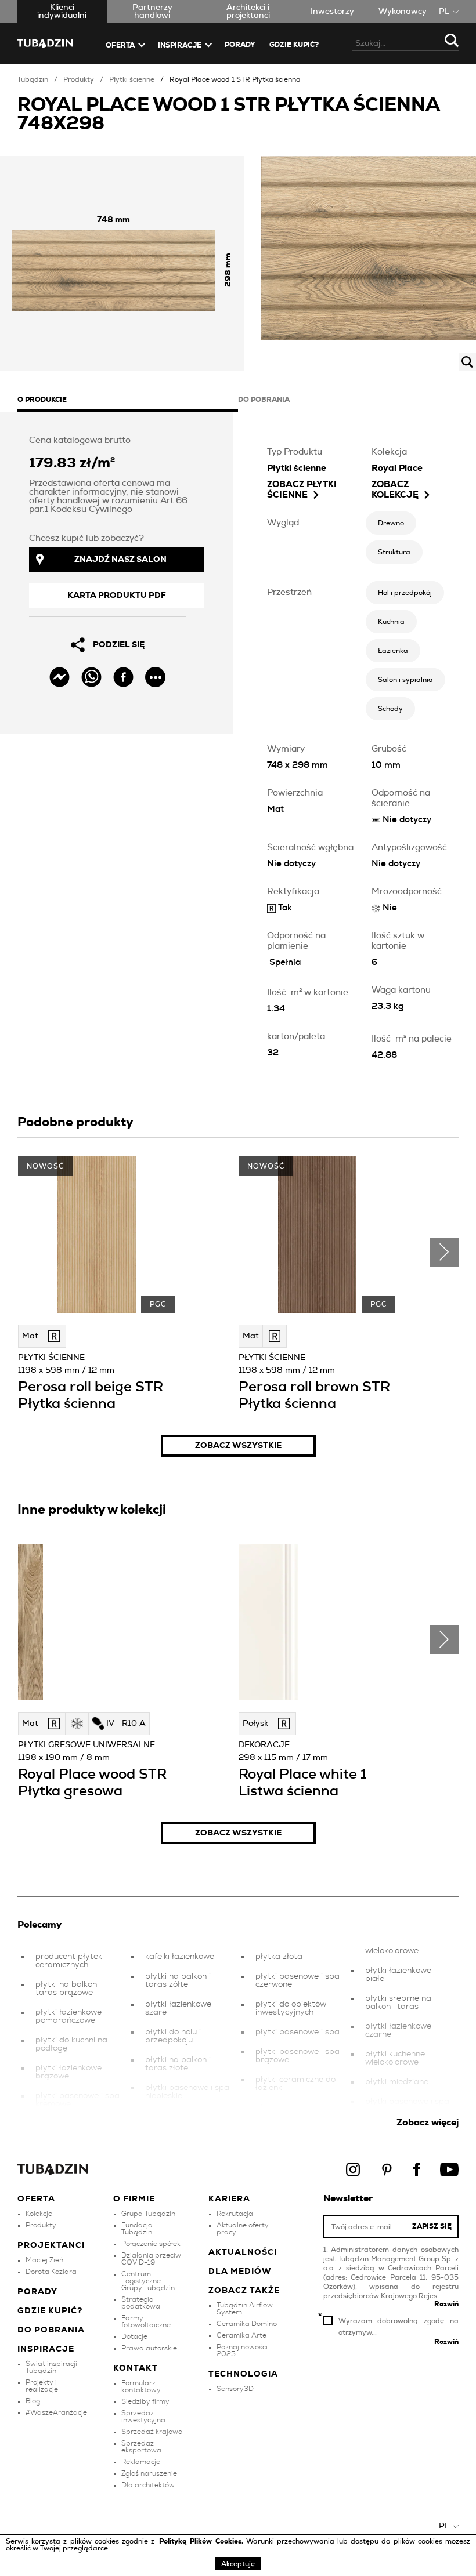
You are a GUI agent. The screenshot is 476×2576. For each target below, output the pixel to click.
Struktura (394, 552)
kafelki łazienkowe (180, 1957)
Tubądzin (33, 79)
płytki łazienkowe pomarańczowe (68, 2016)
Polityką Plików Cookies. (203, 2541)
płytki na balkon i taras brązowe (68, 1989)
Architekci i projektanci (248, 12)
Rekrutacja (235, 2214)
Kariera (229, 2199)
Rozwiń (446, 2304)
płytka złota (279, 1957)
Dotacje (134, 2336)
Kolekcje (39, 2214)
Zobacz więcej (428, 2123)
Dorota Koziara (51, 2272)
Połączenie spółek (151, 2244)
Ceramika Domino (247, 2324)
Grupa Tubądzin (148, 2214)
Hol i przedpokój (405, 593)
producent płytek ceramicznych (69, 1961)
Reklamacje (141, 2462)
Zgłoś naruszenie (149, 2473)
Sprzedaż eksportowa (141, 2447)
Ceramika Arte (241, 2335)
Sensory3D (235, 2389)
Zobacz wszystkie (238, 1446)
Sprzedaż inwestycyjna (143, 2417)
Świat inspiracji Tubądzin (51, 2367)
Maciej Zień (44, 2260)
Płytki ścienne (132, 79)
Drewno (391, 523)
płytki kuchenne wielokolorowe (395, 2058)
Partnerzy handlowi (152, 12)
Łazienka (393, 651)
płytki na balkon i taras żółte (178, 1980)
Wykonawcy (403, 12)
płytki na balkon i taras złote (178, 2064)
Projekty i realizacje (42, 2386)
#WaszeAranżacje (56, 2412)
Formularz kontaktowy (141, 2386)
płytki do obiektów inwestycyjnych (291, 2008)
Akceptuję (238, 2564)
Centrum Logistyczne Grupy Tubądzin (148, 2281)
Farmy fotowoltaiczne (146, 2321)
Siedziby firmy (145, 2401)
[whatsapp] (91, 677)
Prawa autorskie (149, 2348)
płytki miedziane (397, 2082)
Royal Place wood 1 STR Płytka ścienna (235, 79)
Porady (240, 45)
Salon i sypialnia (405, 680)
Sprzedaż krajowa (152, 2432)
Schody (390, 709)
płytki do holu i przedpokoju (173, 2036)
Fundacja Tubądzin (137, 2229)
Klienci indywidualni (62, 12)
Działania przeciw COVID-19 (151, 2259)
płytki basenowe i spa (297, 2032)
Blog (33, 2401)
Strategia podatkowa (141, 2303)
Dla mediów (240, 2272)
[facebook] (123, 677)
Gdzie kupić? (294, 45)
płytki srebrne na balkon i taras (398, 2002)
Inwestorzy (332, 12)
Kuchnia (391, 622)
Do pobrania (51, 2330)
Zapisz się (432, 2226)
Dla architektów (148, 2485)
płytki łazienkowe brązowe (68, 2072)
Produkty (79, 79)
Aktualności (243, 2252)
